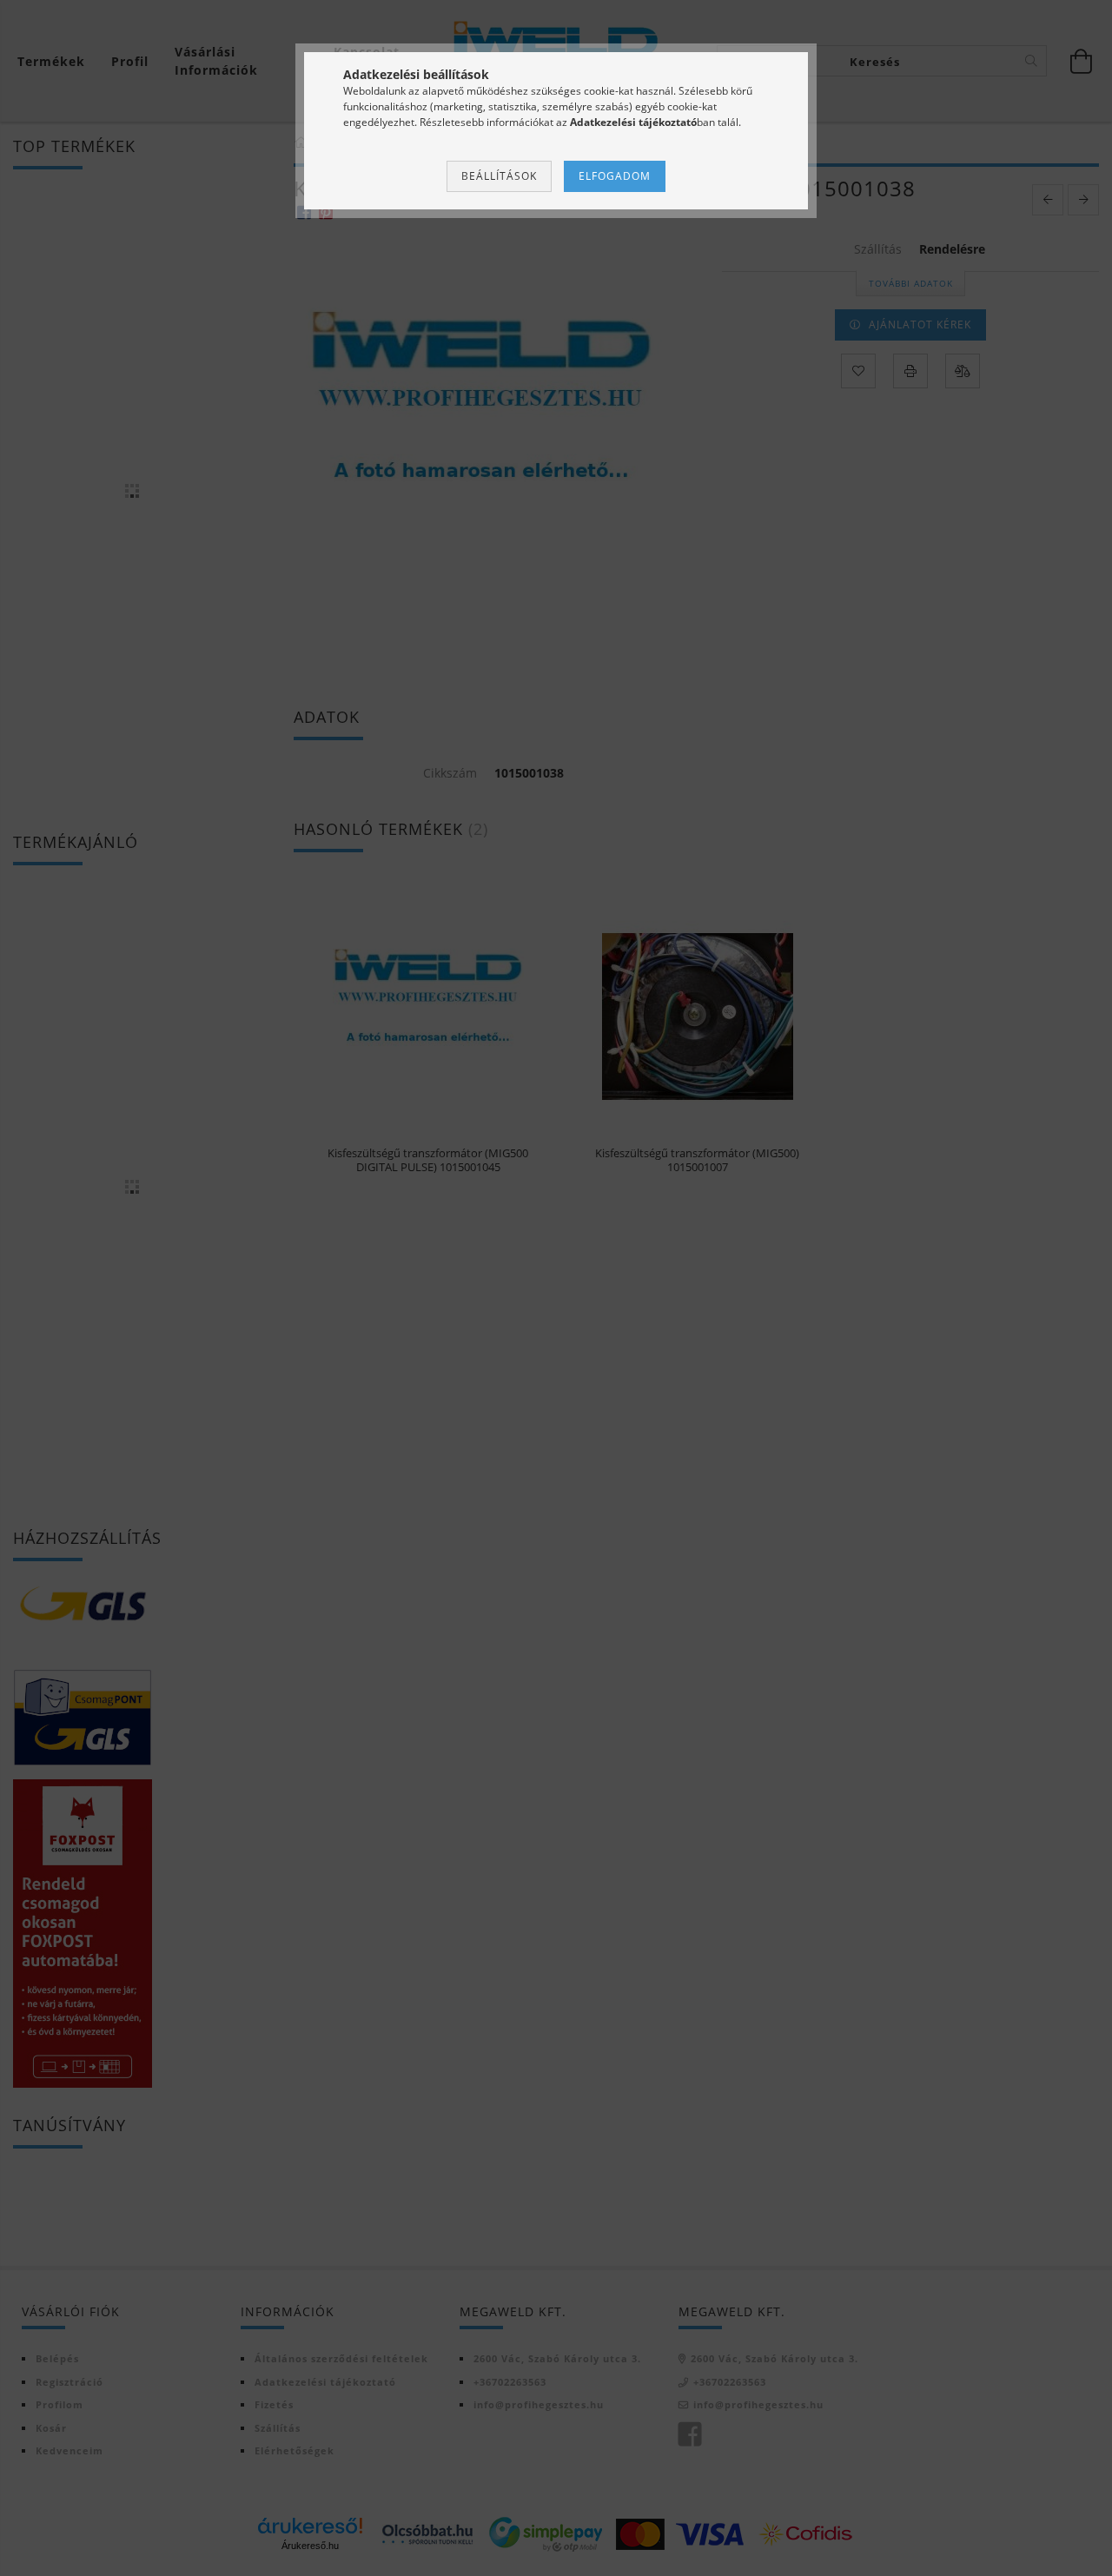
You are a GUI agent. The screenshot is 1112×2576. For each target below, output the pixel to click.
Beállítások (499, 176)
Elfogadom (615, 176)
